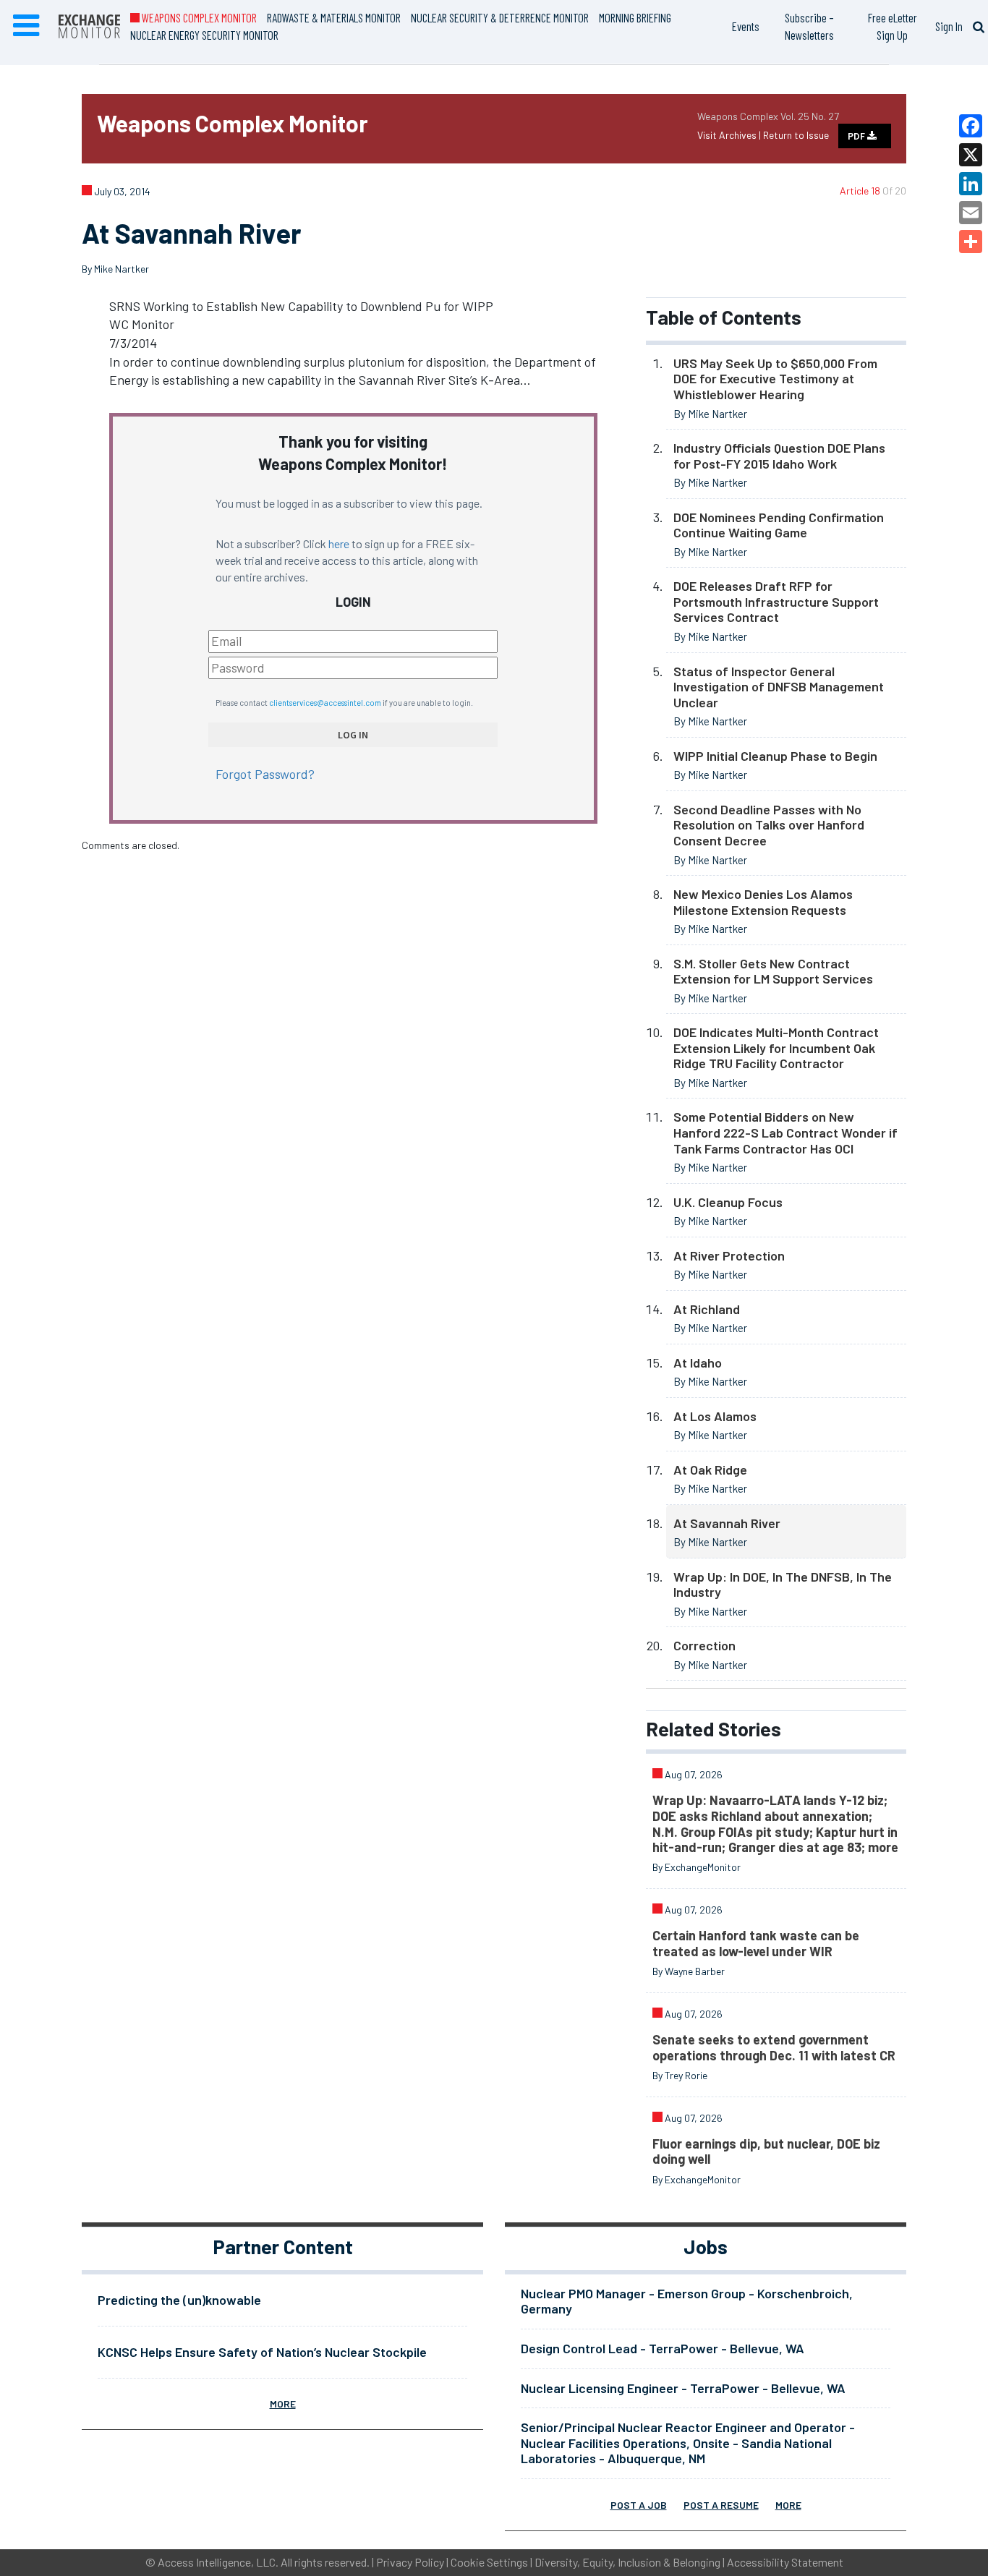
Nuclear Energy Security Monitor (204, 35)
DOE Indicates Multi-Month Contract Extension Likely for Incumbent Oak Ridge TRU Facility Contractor (776, 1048)
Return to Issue (796, 135)
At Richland (707, 1309)
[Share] (971, 242)
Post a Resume (721, 2505)
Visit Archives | (730, 135)
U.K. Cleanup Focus (728, 1202)
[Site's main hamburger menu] (26, 26)
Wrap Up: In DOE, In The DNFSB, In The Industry (783, 1585)
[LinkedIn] (971, 184)
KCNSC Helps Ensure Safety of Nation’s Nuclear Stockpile (262, 2352)
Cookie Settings (489, 2562)
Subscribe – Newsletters (809, 26)
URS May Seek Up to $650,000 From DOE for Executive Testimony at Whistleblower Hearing (775, 379)
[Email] (971, 213)
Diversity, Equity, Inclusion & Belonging (627, 2562)
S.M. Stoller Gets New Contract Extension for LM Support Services (773, 971)
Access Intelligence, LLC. (218, 2562)
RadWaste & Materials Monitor (334, 17)
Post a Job (639, 2505)
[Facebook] (971, 126)
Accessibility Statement (785, 2562)
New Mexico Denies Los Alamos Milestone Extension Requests (763, 902)
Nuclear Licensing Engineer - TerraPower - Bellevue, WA (683, 2388)
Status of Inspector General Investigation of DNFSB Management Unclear (779, 687)
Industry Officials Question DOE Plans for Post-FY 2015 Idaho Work (779, 456)
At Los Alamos (715, 1416)
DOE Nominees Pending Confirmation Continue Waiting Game (779, 525)
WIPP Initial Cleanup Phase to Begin (775, 756)
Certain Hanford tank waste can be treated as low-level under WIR (756, 1943)
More (283, 2404)
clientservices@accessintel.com (325, 703)
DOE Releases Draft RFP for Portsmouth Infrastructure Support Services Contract (776, 601)
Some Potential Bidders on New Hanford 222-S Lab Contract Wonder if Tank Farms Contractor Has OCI (785, 1132)
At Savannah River (727, 1523)
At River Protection (729, 1255)
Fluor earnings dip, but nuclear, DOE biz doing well (766, 2151)
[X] (971, 155)
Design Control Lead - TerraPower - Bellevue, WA (663, 2348)
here (339, 543)
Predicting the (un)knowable (179, 2300)
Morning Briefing (635, 17)
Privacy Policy (410, 2562)
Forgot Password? (265, 774)
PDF (857, 136)
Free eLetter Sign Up (893, 26)
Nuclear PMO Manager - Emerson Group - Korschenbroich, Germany (687, 2301)
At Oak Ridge (710, 1470)
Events (746, 26)
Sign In (949, 26)
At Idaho (698, 1362)
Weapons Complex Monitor (198, 17)
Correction (704, 1645)
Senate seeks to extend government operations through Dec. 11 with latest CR (774, 2047)
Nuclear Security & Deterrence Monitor (500, 17)
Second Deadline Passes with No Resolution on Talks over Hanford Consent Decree (769, 825)
